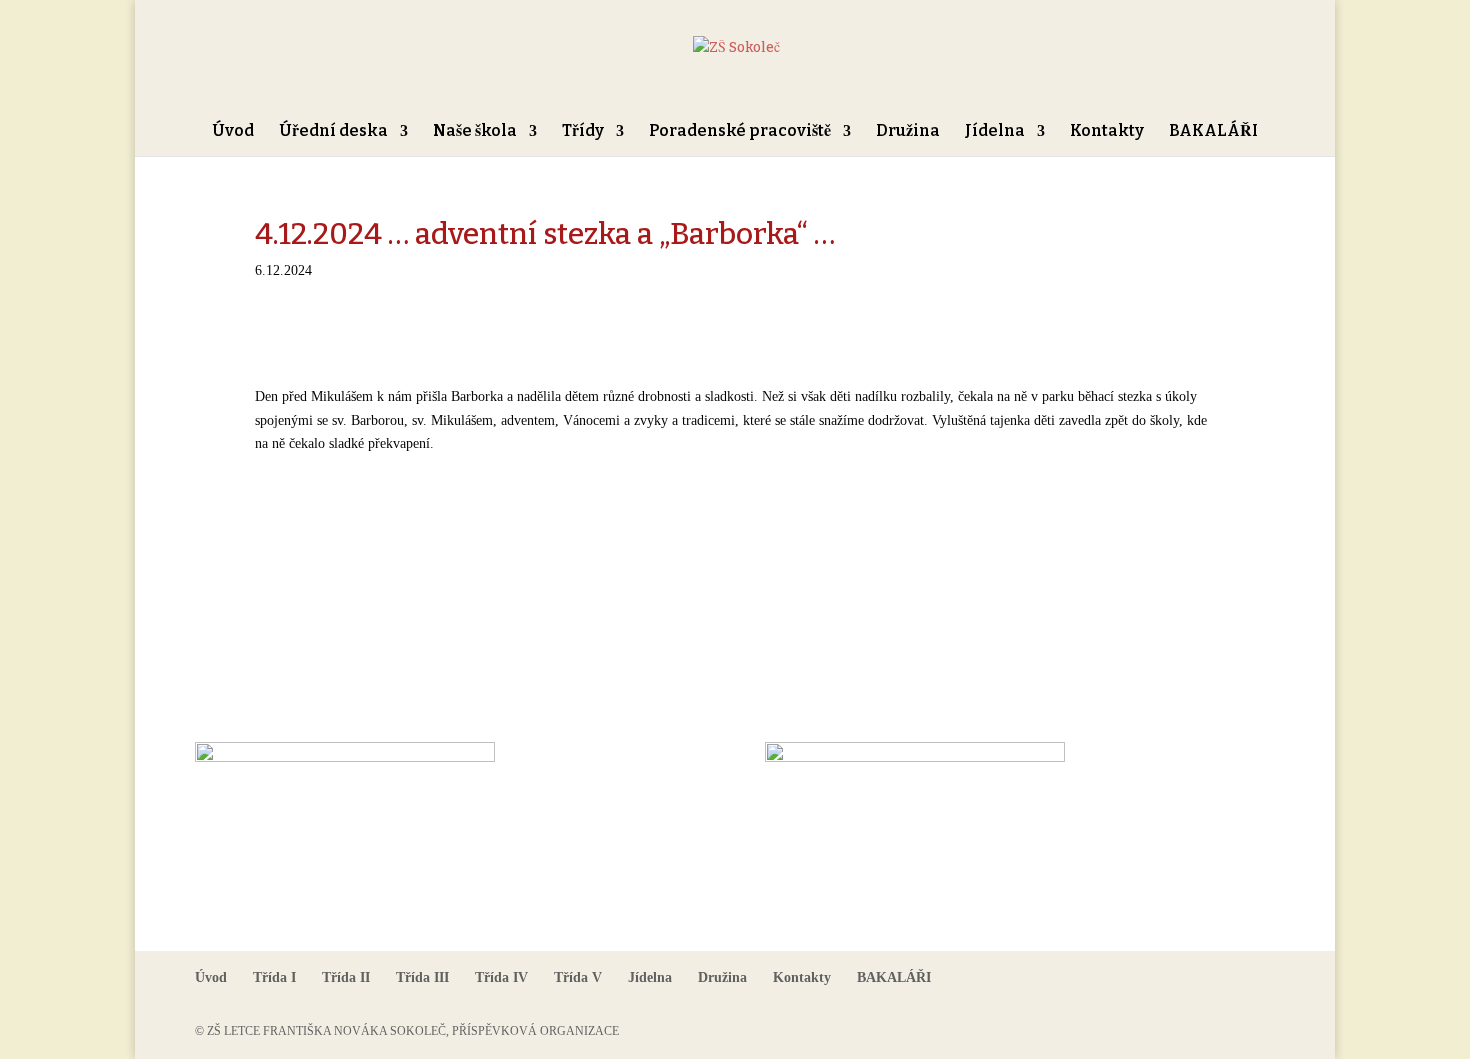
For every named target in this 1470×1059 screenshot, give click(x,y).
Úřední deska (333, 132)
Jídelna (995, 132)
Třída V (578, 977)
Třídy (583, 132)
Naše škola (475, 132)
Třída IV (501, 977)
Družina (908, 132)
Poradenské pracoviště (740, 132)
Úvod (233, 132)
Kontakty (1107, 132)
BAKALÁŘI (1213, 132)
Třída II (346, 977)
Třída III (422, 977)
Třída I (274, 977)
